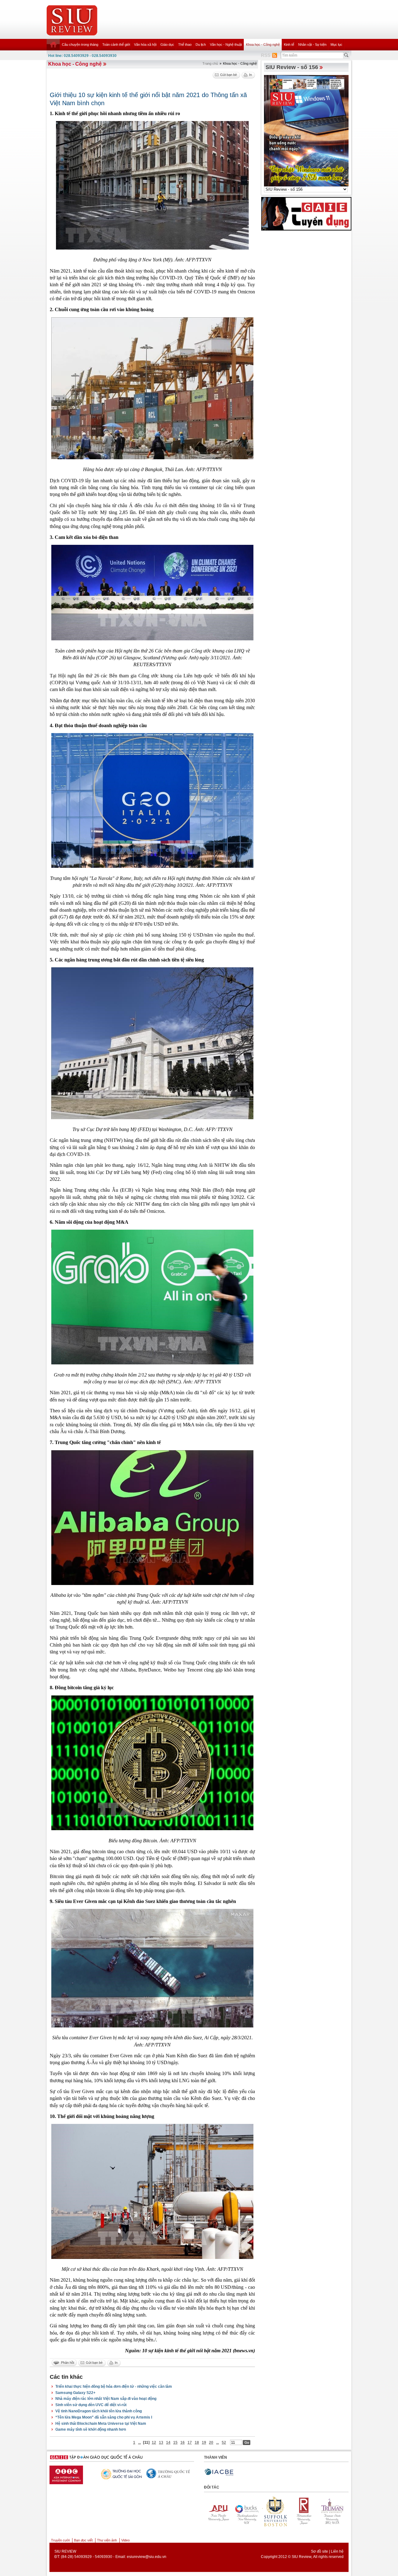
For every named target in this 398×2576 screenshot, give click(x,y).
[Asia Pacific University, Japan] (303, 2511)
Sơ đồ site (319, 2551)
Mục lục (336, 44)
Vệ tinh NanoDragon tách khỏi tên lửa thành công (99, 2411)
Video (125, 2540)
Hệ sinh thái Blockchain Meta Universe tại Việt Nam (101, 2424)
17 (190, 2443)
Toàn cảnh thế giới (116, 44)
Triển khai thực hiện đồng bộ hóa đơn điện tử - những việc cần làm (114, 2387)
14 (168, 2443)
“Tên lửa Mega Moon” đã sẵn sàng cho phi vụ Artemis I (104, 2417)
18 (197, 2443)
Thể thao (185, 44)
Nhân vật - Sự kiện (312, 44)
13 (161, 2443)
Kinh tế (289, 44)
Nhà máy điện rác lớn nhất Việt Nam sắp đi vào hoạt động (106, 2399)
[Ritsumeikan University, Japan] (246, 2511)
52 (224, 2443)
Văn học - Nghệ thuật (226, 44)
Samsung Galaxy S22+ (75, 2393)
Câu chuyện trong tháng (80, 44)
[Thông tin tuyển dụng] (306, 213)
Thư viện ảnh (107, 2540)
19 (204, 2443)
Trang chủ (210, 63)
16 (183, 2443)
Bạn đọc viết (83, 2540)
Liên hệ (337, 2551)
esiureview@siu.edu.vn (147, 2557)
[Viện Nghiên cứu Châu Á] (86, 2473)
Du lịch (201, 44)
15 (175, 2443)
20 (211, 2443)
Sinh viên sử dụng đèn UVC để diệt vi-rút (91, 2405)
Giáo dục (167, 44)
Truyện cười (60, 2540)
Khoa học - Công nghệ (263, 44)
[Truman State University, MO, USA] (275, 2511)
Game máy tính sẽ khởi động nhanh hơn (91, 2429)
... (139, 2443)
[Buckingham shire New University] (332, 2511)
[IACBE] (219, 2472)
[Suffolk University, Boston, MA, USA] (217, 2511)
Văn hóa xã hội (145, 44)
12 (154, 2443)
